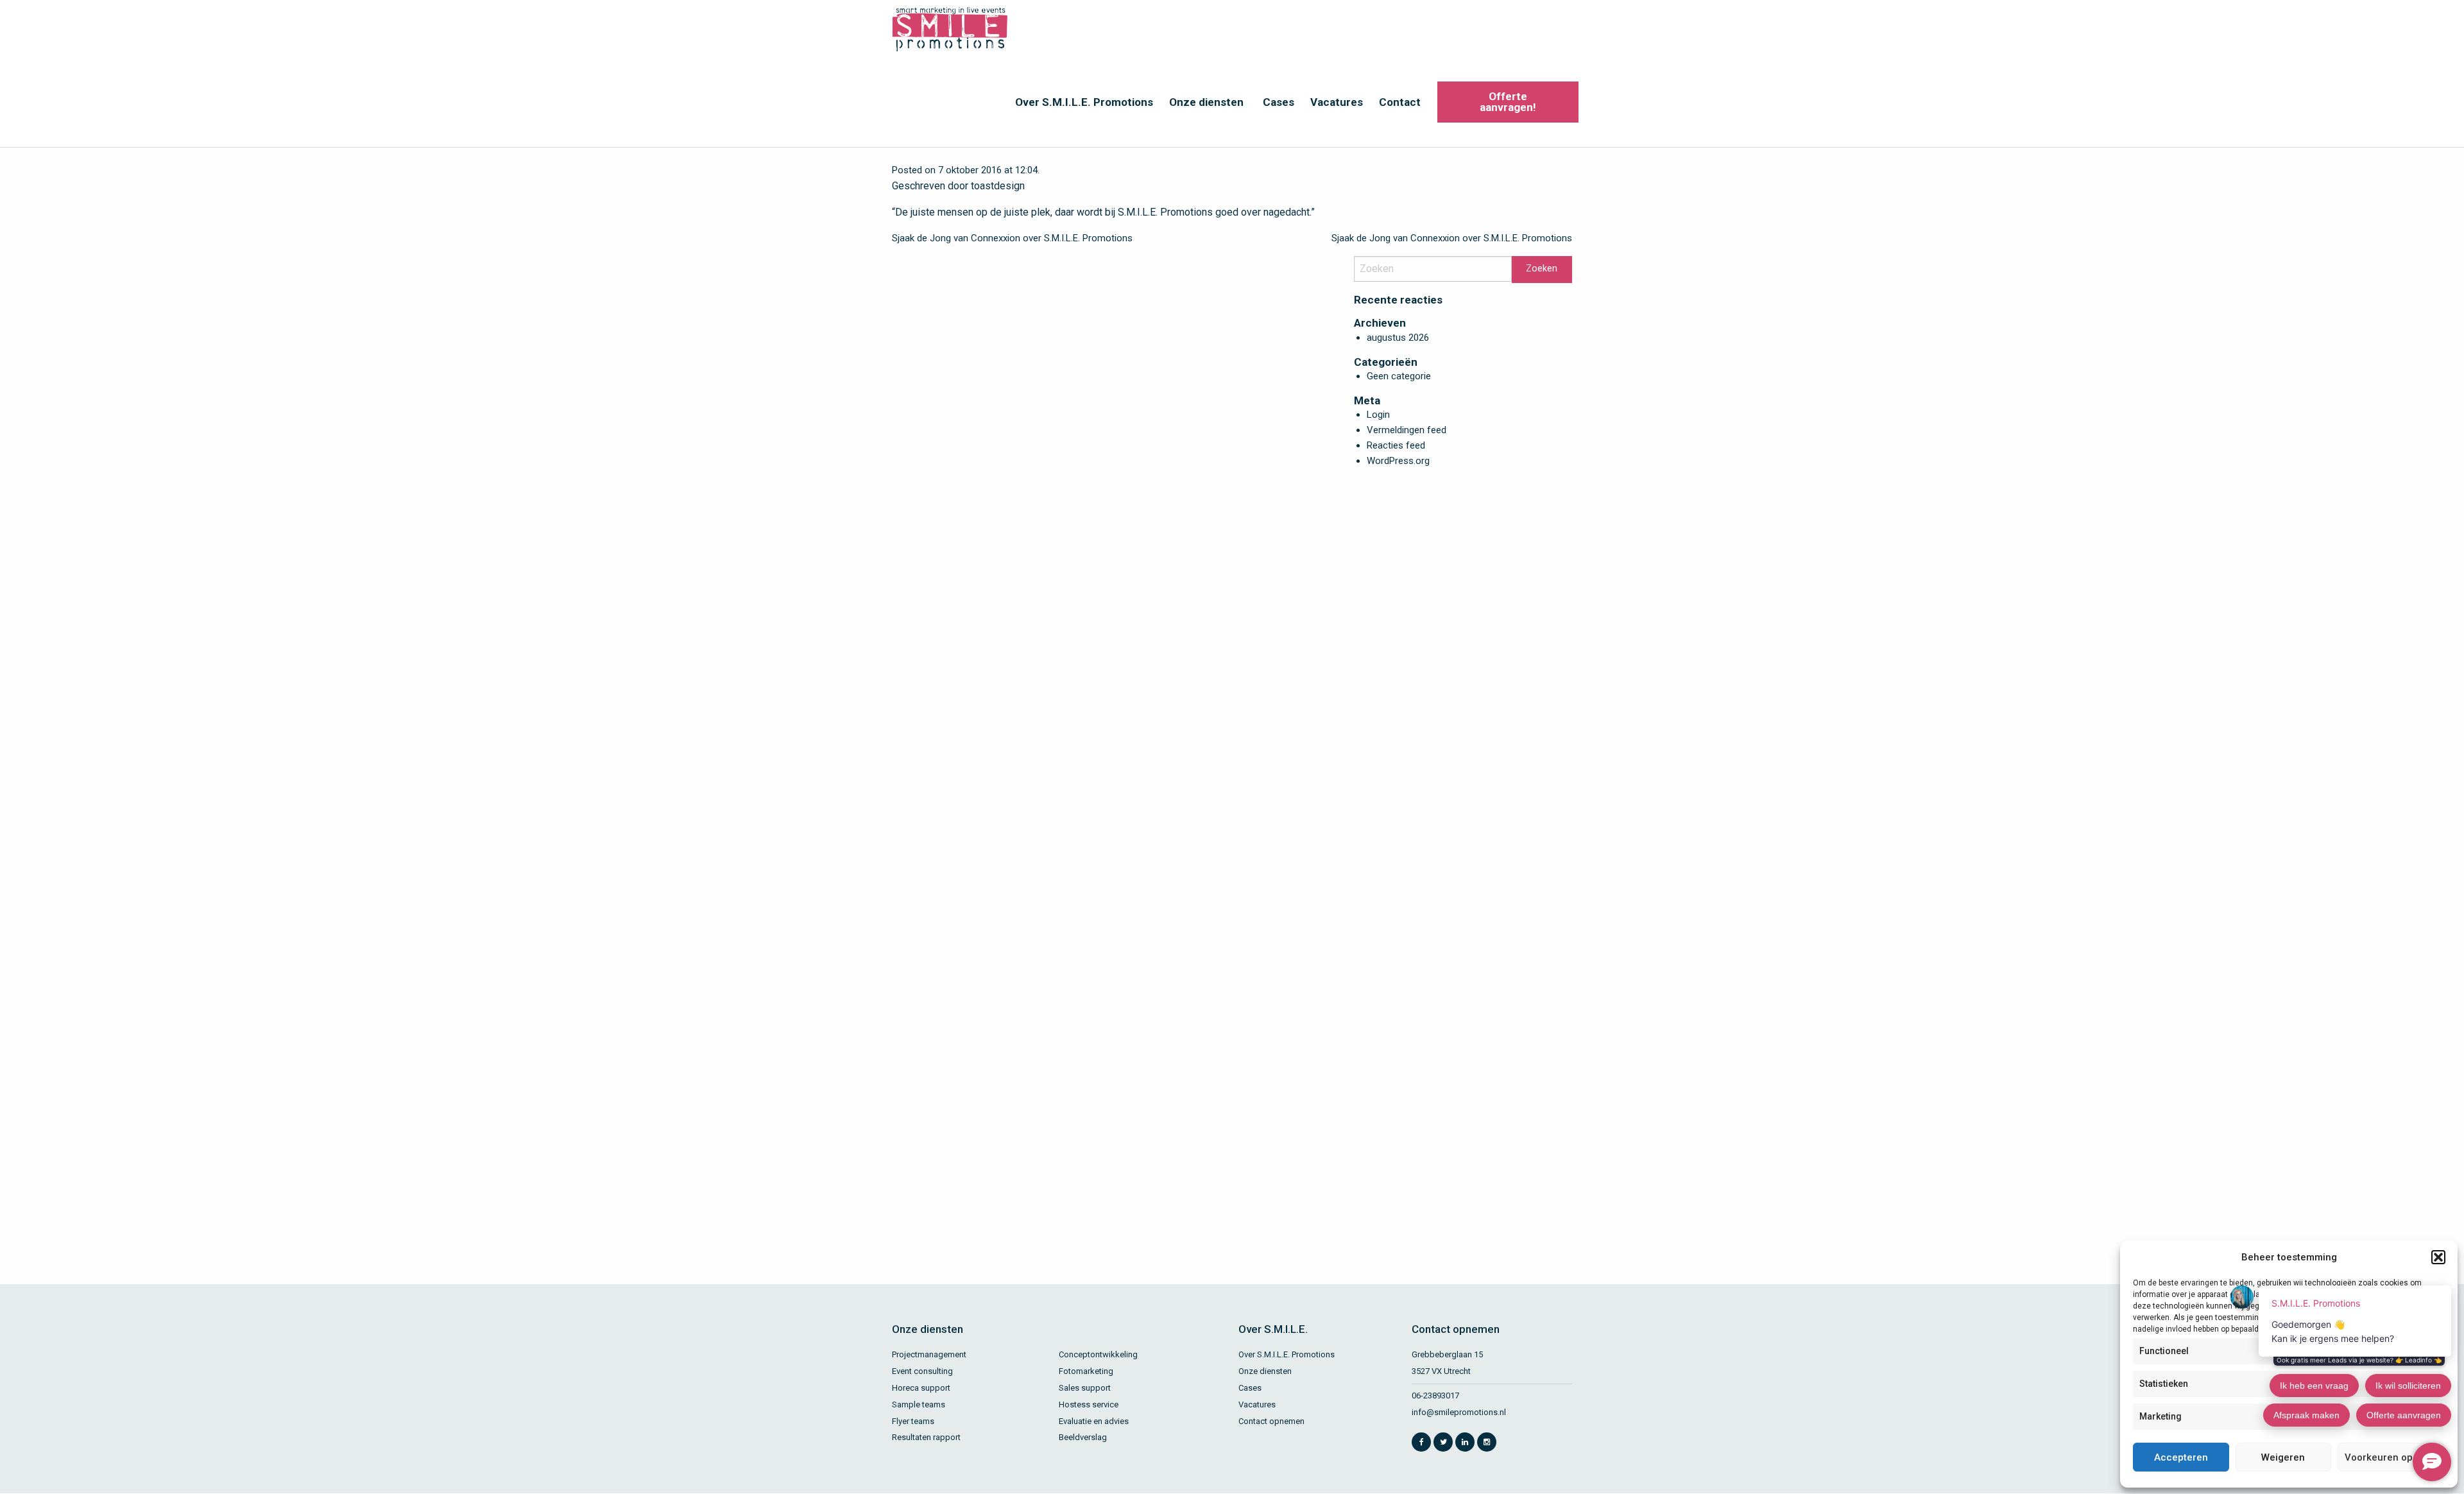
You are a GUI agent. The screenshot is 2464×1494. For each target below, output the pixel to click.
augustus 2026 (1398, 338)
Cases (1279, 102)
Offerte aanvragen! (1508, 102)
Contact (1400, 102)
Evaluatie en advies (1094, 1421)
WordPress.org (1398, 461)
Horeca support (921, 1388)
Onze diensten (1206, 102)
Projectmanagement (929, 1354)
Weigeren (2283, 1457)
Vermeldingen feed (1407, 430)
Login (1378, 415)
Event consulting (922, 1371)
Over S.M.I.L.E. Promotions (1084, 102)
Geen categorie (1399, 376)
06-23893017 (1435, 1395)
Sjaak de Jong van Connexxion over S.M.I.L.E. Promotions (1012, 238)
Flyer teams (913, 1421)
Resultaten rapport (926, 1437)
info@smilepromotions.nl (1459, 1412)
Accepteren (2181, 1457)
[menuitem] (1082, 102)
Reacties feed (1396, 445)
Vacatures (1337, 102)
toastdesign (998, 186)
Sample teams (919, 1404)
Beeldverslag (1083, 1437)
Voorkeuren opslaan (2391, 1457)
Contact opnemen (1271, 1421)
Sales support (1085, 1388)
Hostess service (1089, 1404)
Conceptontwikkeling (1098, 1354)
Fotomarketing (1086, 1371)
